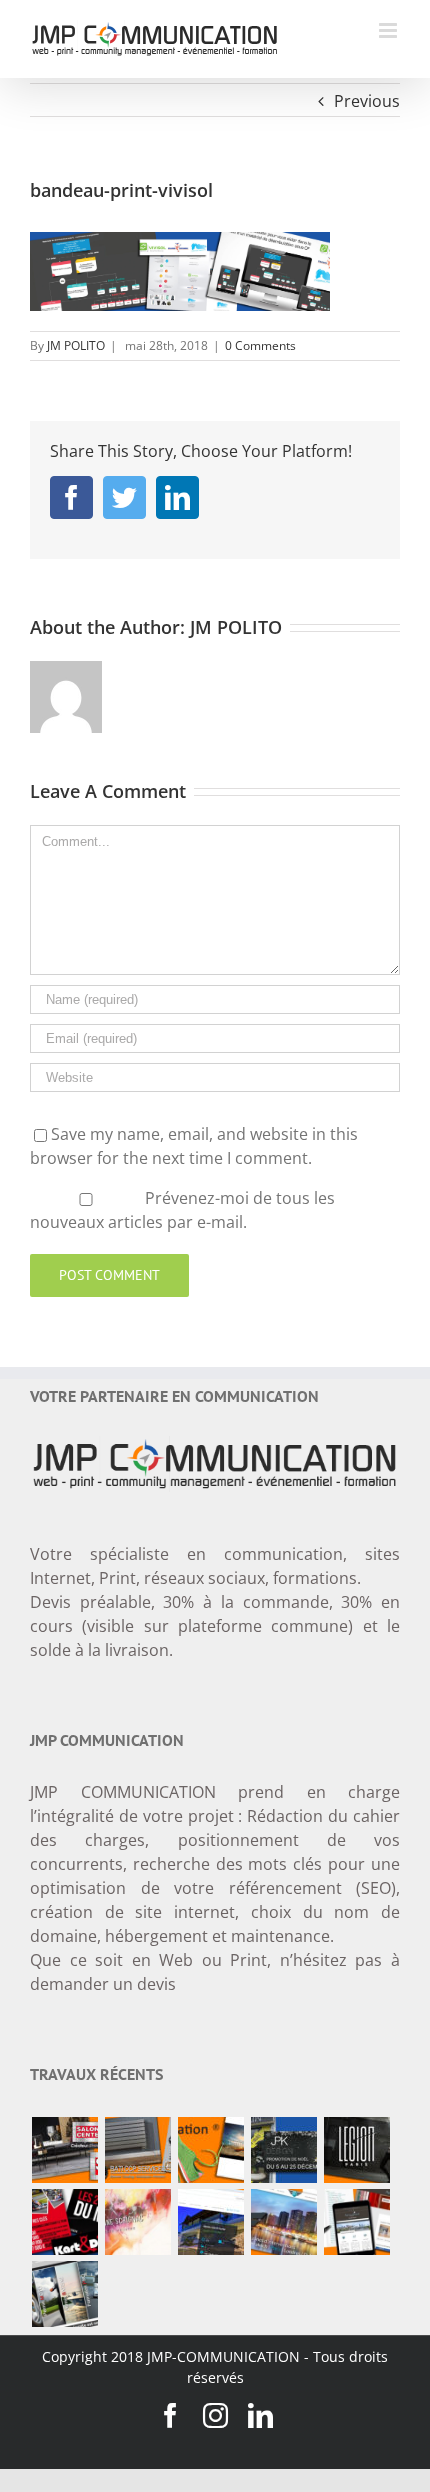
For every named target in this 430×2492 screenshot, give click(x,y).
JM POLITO (76, 345)
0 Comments (260, 345)
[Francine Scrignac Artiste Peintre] (137, 2222)
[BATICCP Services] (137, 2150)
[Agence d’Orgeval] (356, 2222)
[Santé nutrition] (210, 2150)
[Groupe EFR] (64, 2294)
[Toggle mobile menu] (389, 30)
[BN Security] (283, 2222)
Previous (367, 101)
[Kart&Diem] (64, 2222)
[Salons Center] (64, 2150)
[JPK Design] (283, 2150)
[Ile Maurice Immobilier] (210, 2222)
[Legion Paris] (356, 2150)
